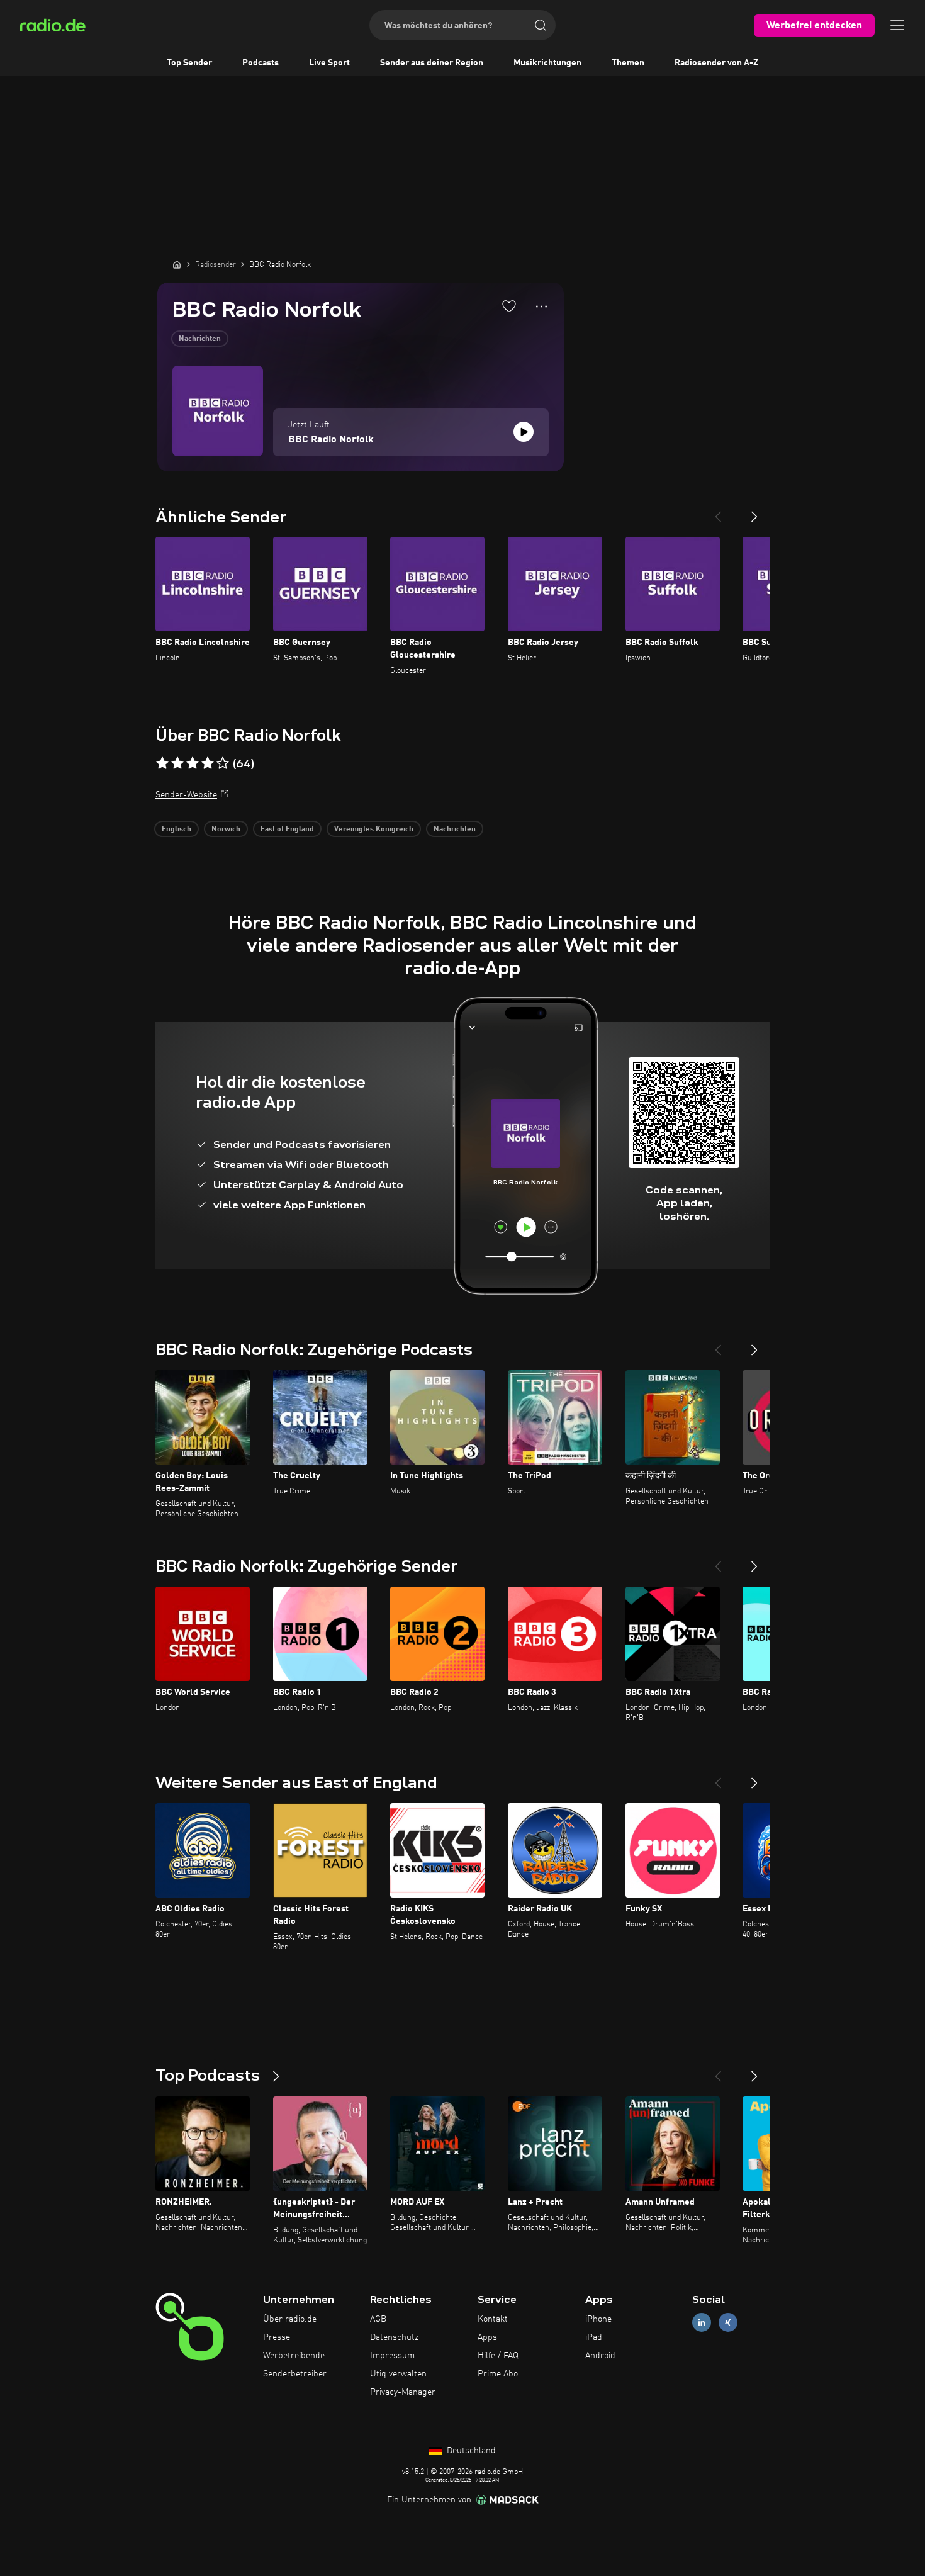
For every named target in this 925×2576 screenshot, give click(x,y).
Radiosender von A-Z (716, 63)
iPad (594, 2337)
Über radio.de (290, 2319)
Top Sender (189, 63)
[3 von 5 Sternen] (193, 763)
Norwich (226, 830)
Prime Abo (498, 2374)
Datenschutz (394, 2337)
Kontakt (493, 2319)
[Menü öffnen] (897, 25)
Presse (277, 2337)
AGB (378, 2319)
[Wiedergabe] (524, 432)
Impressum (392, 2356)
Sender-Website (186, 795)
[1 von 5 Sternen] (162, 763)
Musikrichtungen (547, 63)
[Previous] (718, 512)
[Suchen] (541, 25)
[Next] (754, 512)
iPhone (598, 2319)
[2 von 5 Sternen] (177, 763)
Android (600, 2356)
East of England (287, 830)
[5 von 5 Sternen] (223, 763)
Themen (628, 63)
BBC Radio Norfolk (331, 440)
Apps (487, 2337)
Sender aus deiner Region (432, 63)
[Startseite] (177, 264)
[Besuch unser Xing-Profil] (728, 2323)
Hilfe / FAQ (498, 2356)
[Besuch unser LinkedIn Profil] (702, 2323)
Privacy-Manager (403, 2392)
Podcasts (261, 63)
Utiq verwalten (398, 2374)
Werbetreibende (294, 2356)
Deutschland (470, 2451)
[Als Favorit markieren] (509, 306)
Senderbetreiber (295, 2374)
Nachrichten (200, 339)
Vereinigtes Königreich (374, 830)
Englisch (177, 830)
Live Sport (329, 63)
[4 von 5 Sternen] (208, 763)
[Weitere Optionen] (541, 307)
